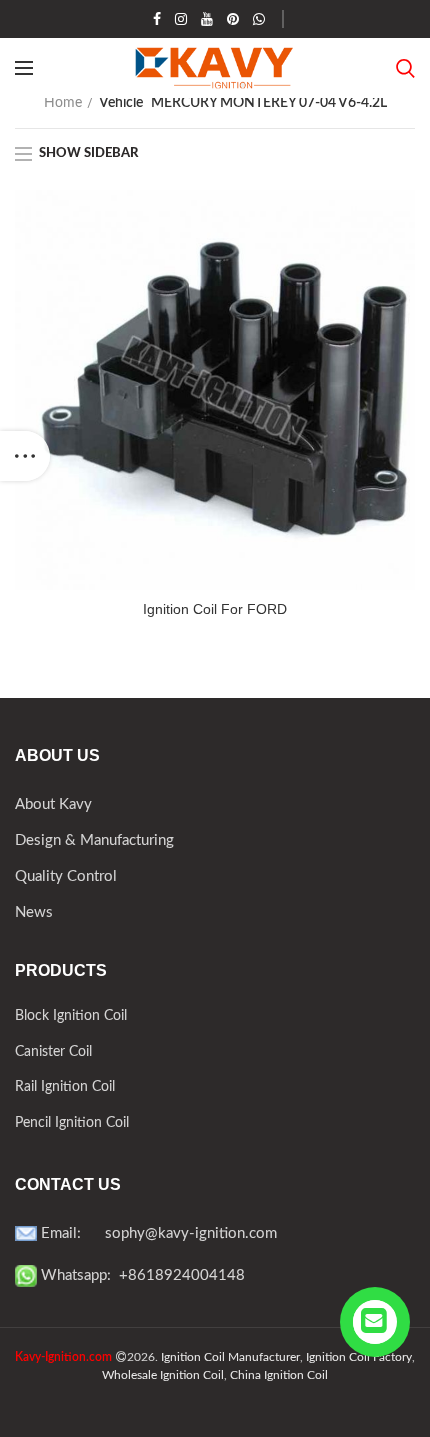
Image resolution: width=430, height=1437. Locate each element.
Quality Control (66, 876)
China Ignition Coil (279, 1375)
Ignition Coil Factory (359, 1357)
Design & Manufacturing (94, 840)
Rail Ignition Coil (65, 1087)
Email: (71, 1233)
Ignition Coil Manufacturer (230, 1357)
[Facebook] (157, 19)
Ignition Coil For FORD (215, 609)
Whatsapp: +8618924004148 (141, 1275)
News (34, 912)
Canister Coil (53, 1052)
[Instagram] (181, 19)
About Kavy (53, 804)
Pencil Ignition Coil (72, 1123)
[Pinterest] (233, 19)
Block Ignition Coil (71, 1016)
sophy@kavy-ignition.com (191, 1233)
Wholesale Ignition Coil (163, 1375)
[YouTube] (207, 19)
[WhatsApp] (259, 19)
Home (63, 103)
